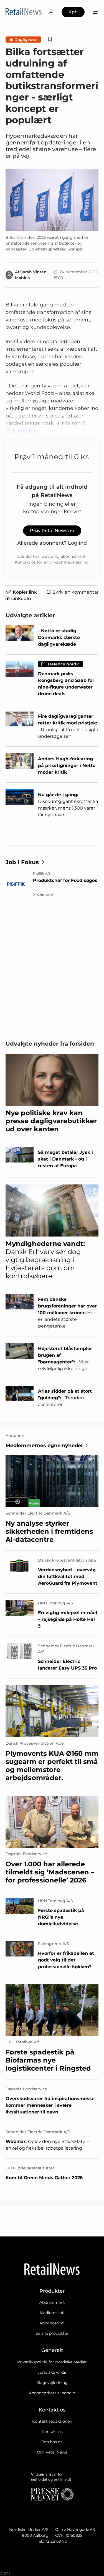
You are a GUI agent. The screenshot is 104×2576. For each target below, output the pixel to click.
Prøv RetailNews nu (52, 531)
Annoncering (52, 2323)
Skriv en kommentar (76, 592)
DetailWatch (21, 431)
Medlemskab (52, 2313)
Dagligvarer (26, 40)
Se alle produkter (52, 2333)
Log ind (77, 543)
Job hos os (52, 2442)
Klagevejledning (52, 2383)
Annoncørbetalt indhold (52, 2393)
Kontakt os (52, 2432)
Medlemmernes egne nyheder (44, 1446)
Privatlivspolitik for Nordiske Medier (52, 2362)
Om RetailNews (52, 2452)
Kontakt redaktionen (52, 2421)
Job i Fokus (22, 862)
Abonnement (52, 2302)
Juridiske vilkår (52, 2372)
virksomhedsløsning (69, 562)
